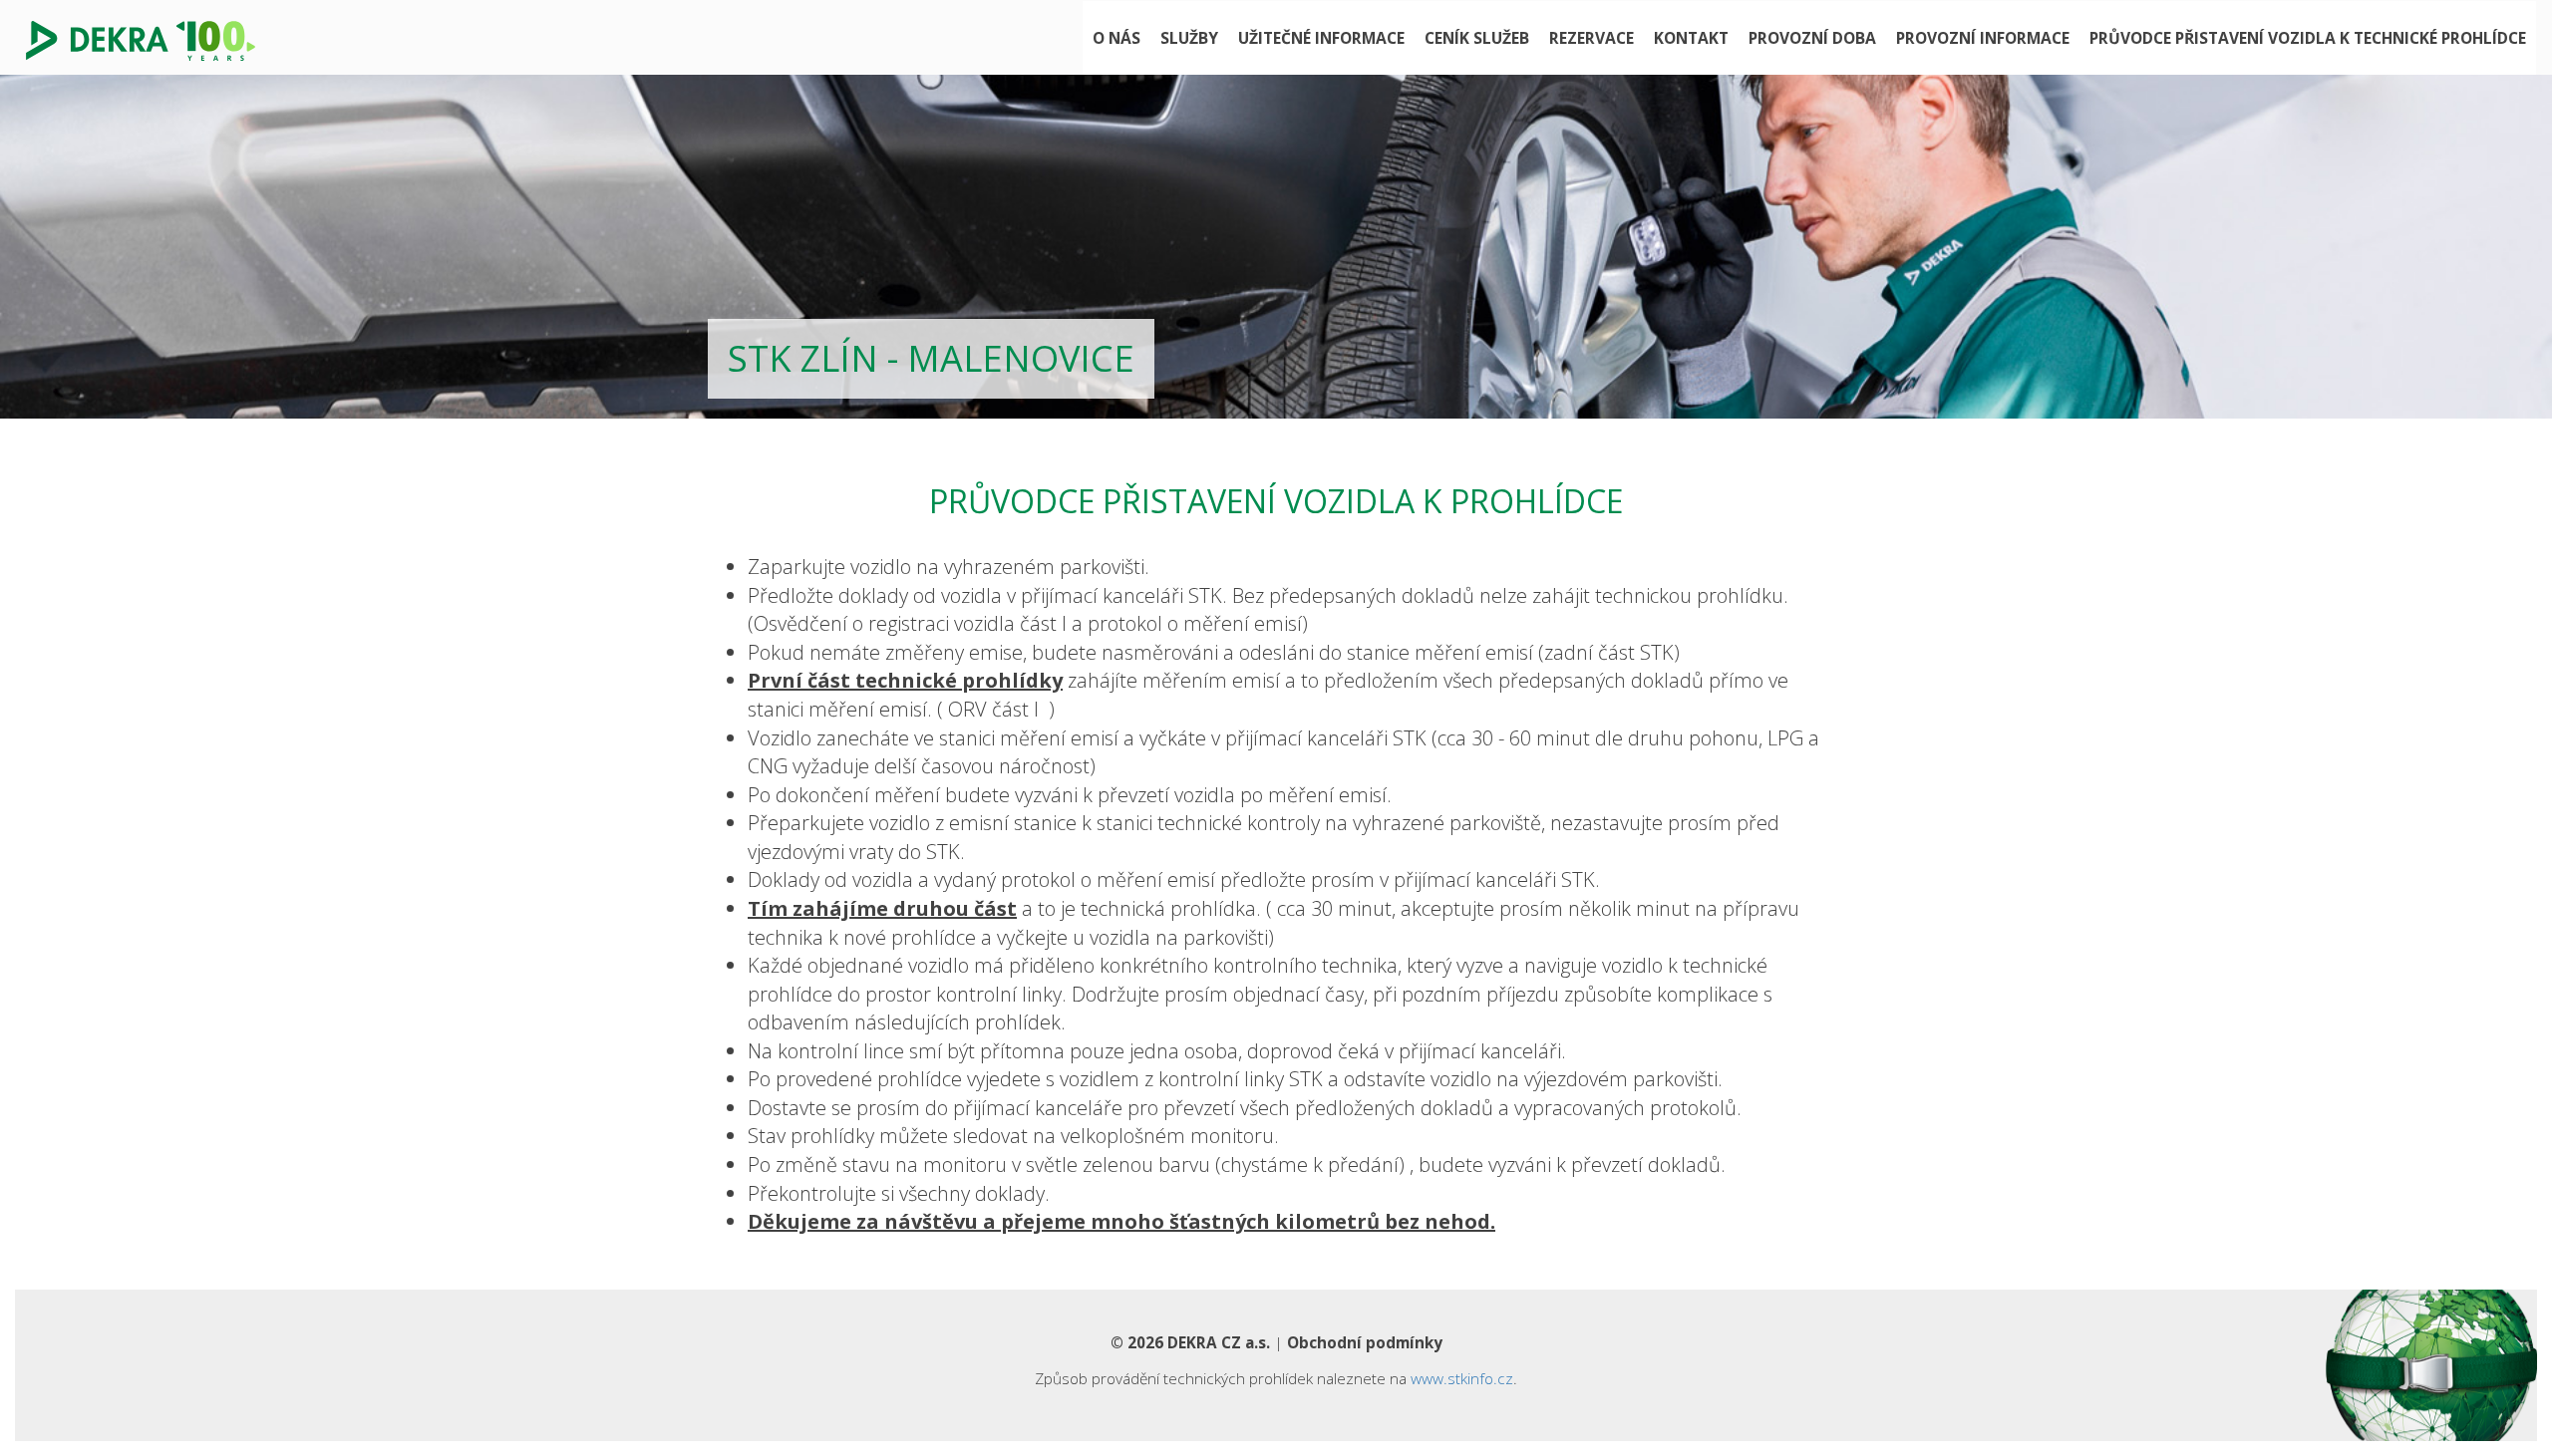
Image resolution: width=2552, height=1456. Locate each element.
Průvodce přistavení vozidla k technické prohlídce (2308, 38)
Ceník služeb (1477, 38)
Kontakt (1691, 38)
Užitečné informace (1321, 38)
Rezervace (1592, 38)
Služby (1189, 38)
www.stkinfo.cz (1462, 1378)
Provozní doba (1812, 38)
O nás (1116, 38)
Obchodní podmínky (1365, 1342)
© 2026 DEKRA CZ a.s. (1190, 1342)
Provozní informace (1983, 38)
